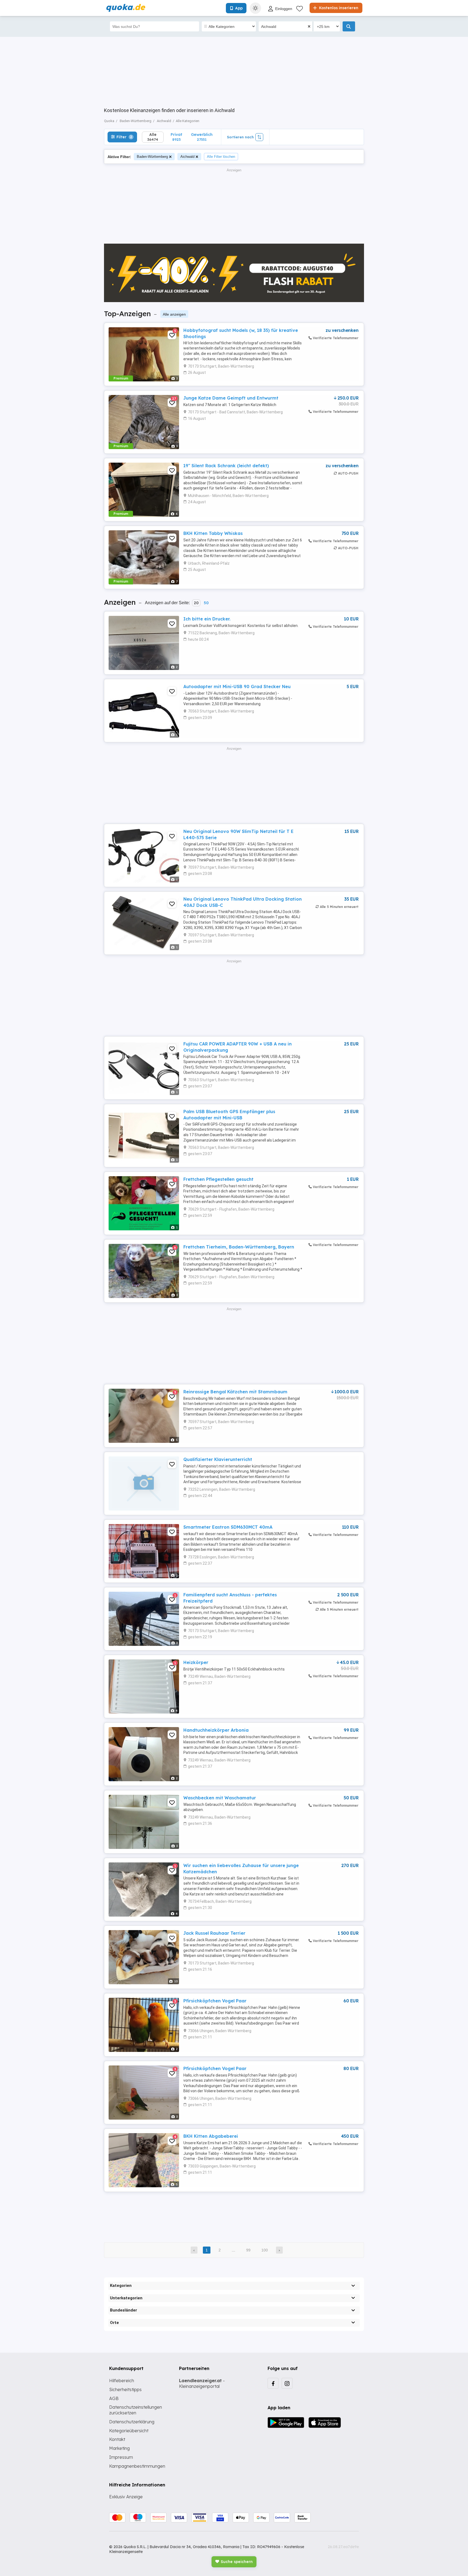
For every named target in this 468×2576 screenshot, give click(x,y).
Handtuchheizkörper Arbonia (216, 1730)
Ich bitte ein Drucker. (207, 619)
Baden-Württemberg (152, 157)
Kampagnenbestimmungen (137, 2466)
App (239, 8)
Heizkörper (196, 1662)
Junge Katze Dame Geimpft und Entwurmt (231, 398)
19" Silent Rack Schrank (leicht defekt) (226, 466)
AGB (114, 2398)
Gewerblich (202, 137)
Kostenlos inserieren (338, 8)
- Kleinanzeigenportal (202, 2383)
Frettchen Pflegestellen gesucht (218, 1179)
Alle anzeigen (174, 314)
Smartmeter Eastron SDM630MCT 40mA (228, 1527)
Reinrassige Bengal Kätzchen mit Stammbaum (235, 1392)
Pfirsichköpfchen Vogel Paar (215, 2001)
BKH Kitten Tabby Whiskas (213, 533)
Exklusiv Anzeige (126, 2497)
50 (206, 603)
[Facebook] (273, 2383)
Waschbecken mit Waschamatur (220, 1798)
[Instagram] (287, 2383)
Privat (176, 137)
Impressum (121, 2457)
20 (196, 603)
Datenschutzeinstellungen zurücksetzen (136, 2410)
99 (248, 2250)
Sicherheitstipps (125, 2389)
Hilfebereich (122, 2381)
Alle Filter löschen (221, 157)
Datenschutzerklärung (132, 2422)
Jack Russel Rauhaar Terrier (214, 1933)
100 (265, 2250)
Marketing (119, 2448)
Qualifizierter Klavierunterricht (218, 1459)
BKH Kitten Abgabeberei (211, 2136)
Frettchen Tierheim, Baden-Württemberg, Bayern (239, 1247)
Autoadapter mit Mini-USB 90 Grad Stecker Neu (237, 687)
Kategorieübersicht (129, 2431)
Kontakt (117, 2439)
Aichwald (187, 157)
